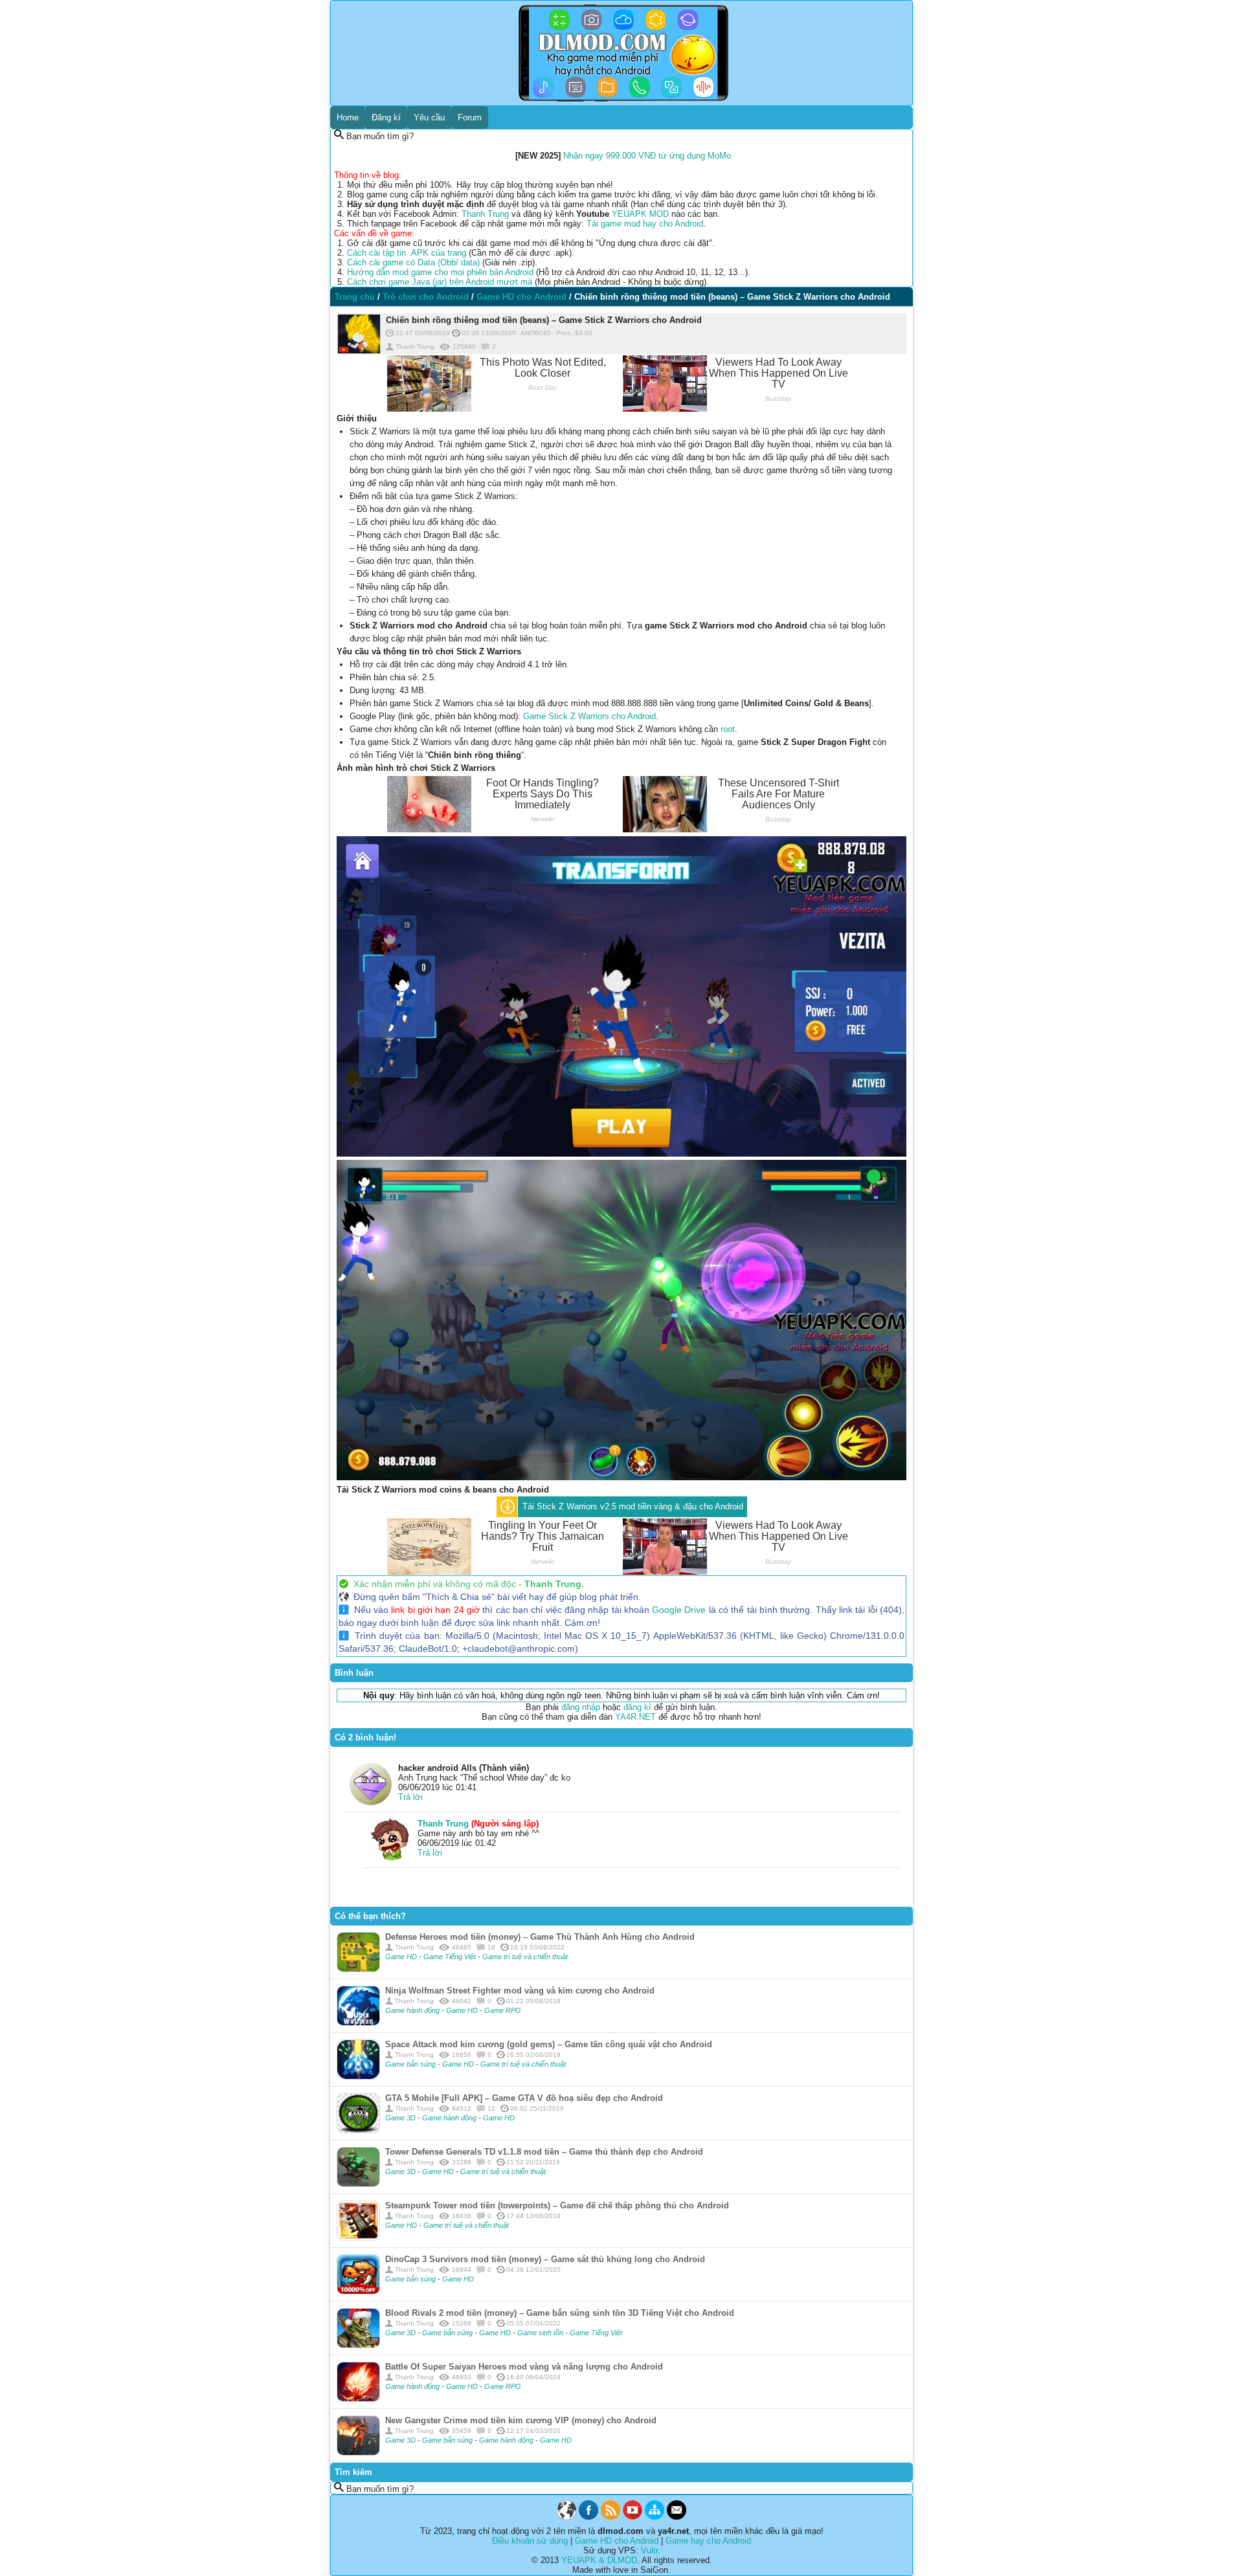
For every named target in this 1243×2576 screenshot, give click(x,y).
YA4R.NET (635, 1717)
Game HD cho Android (617, 2541)
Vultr (649, 2550)
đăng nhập (581, 1707)
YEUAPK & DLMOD (599, 2560)
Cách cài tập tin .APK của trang (407, 253)
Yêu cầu (429, 117)
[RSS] (610, 2517)
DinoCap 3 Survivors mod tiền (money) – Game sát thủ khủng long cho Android (545, 2259)
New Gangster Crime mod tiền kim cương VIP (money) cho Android (521, 2420)
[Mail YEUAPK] (677, 2517)
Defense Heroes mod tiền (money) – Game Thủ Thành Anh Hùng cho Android (540, 1937)
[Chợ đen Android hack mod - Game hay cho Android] (566, 2517)
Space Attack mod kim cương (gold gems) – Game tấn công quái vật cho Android (549, 2044)
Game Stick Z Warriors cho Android (589, 716)
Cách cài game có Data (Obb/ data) (413, 262)
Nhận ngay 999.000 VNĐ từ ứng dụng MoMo (647, 156)
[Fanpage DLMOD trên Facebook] (588, 2517)
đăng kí (637, 1707)
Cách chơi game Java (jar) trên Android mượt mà (440, 282)
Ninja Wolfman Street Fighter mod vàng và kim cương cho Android (520, 1991)
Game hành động (413, 2010)
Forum (470, 117)
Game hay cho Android (708, 2541)
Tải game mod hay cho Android (645, 224)
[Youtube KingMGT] (633, 2517)
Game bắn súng (411, 2064)
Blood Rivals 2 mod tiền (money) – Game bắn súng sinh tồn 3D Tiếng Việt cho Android (560, 2313)
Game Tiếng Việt (451, 1957)
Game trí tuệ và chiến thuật (525, 1957)
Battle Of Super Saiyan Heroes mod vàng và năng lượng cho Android (524, 2367)
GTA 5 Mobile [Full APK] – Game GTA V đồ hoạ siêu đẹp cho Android (524, 2098)
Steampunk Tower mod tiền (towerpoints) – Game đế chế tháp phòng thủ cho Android (557, 2205)
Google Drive (679, 1610)
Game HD (402, 1957)
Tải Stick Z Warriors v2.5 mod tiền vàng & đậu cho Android (633, 1506)
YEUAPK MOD (640, 214)
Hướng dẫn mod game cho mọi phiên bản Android (440, 272)
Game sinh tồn (541, 2333)
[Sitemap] (655, 2517)
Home (348, 117)
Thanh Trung (485, 214)
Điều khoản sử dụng (530, 2541)
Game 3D (401, 2118)
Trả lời (410, 1797)
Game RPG (503, 2010)
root (728, 729)
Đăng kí (386, 117)
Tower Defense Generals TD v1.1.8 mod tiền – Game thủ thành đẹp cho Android (544, 2152)
